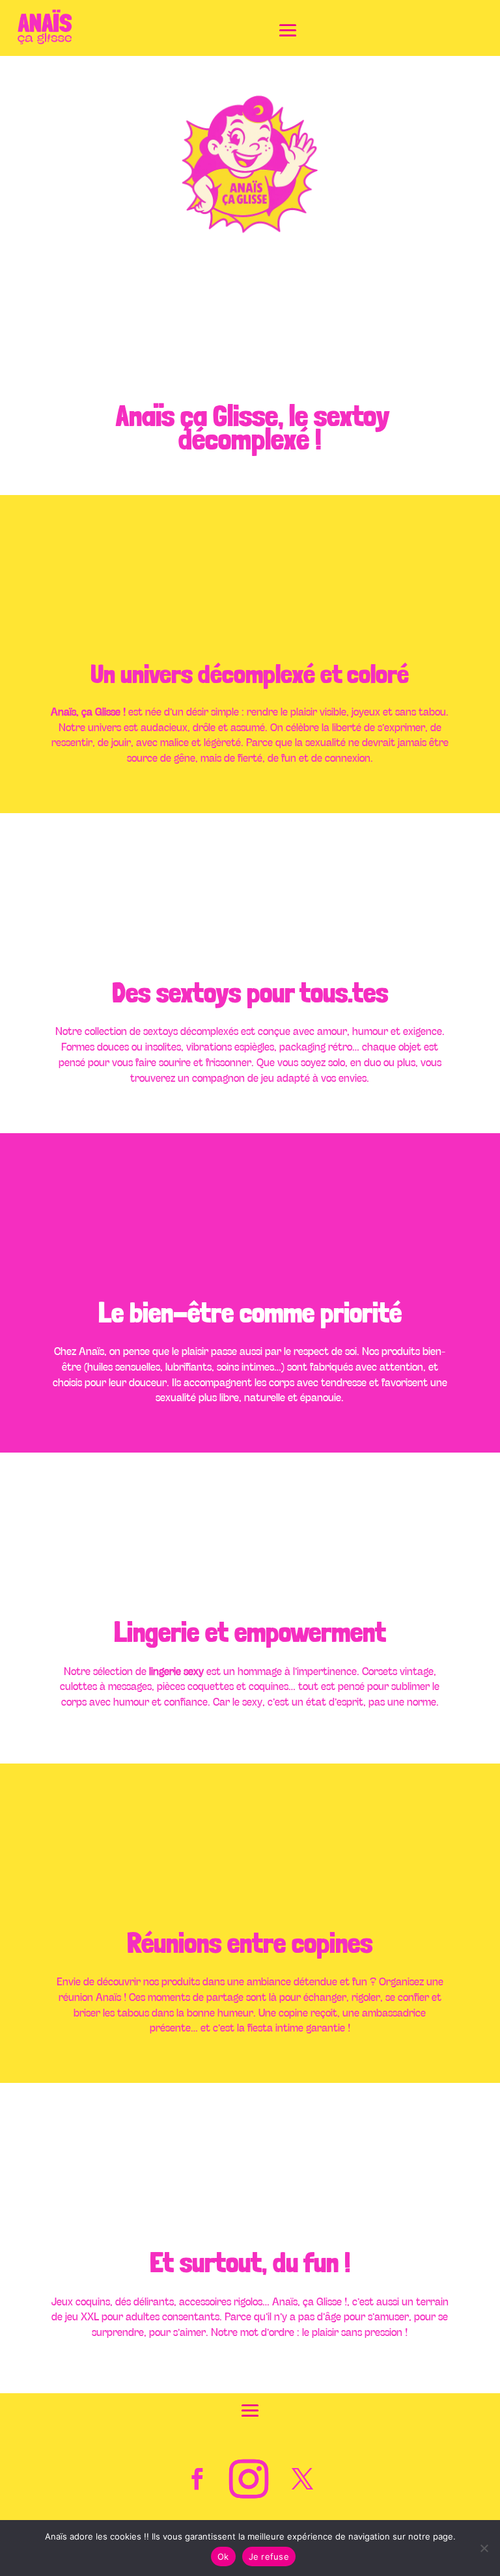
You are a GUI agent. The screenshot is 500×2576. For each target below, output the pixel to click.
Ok (223, 2556)
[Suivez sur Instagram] (249, 2479)
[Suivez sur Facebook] (197, 2479)
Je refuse (269, 2556)
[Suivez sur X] (303, 2479)
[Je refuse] (484, 2548)
